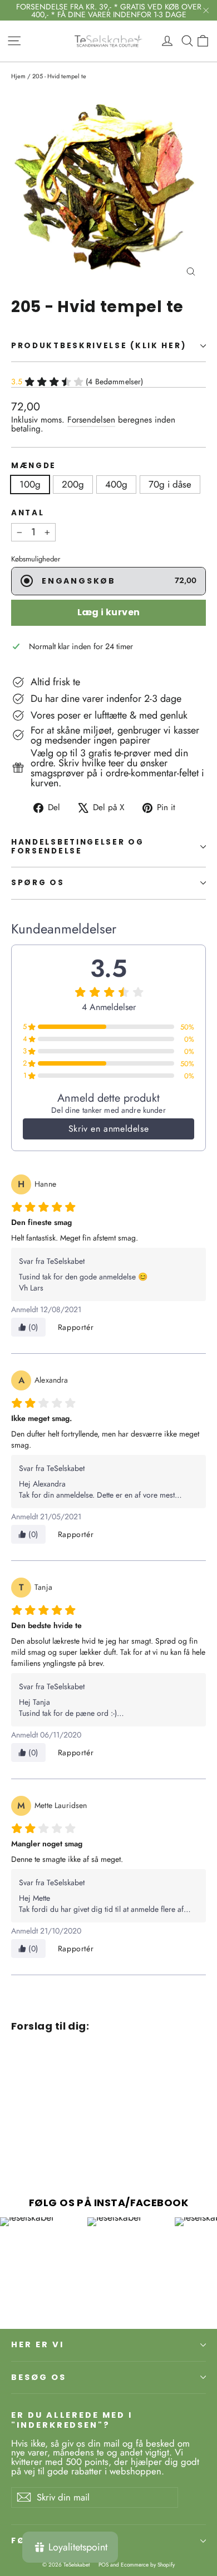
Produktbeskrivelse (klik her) (99, 346)
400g (116, 484)
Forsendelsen (91, 420)
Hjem (18, 76)
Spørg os (38, 883)
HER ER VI (37, 2344)
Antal (28, 513)
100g (30, 484)
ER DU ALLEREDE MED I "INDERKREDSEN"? (72, 2420)
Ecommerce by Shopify (148, 2565)
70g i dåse (170, 484)
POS (103, 2565)
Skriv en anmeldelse (108, 1129)
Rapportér (76, 1327)
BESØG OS (39, 2377)
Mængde (34, 466)
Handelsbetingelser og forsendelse (78, 847)
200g (73, 484)
